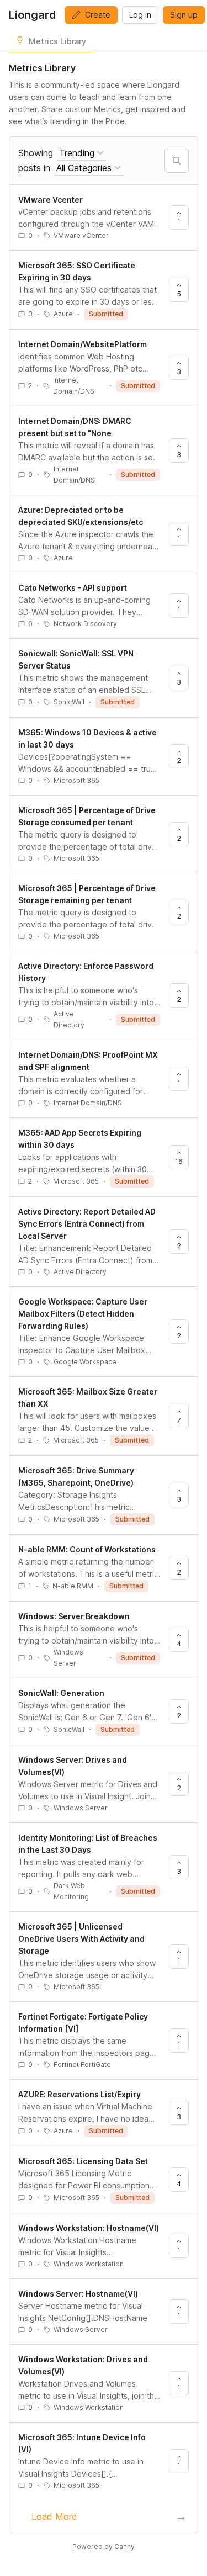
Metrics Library (57, 41)
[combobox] (81, 153)
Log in (140, 15)
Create (98, 15)
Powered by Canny (104, 2546)
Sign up (184, 15)
